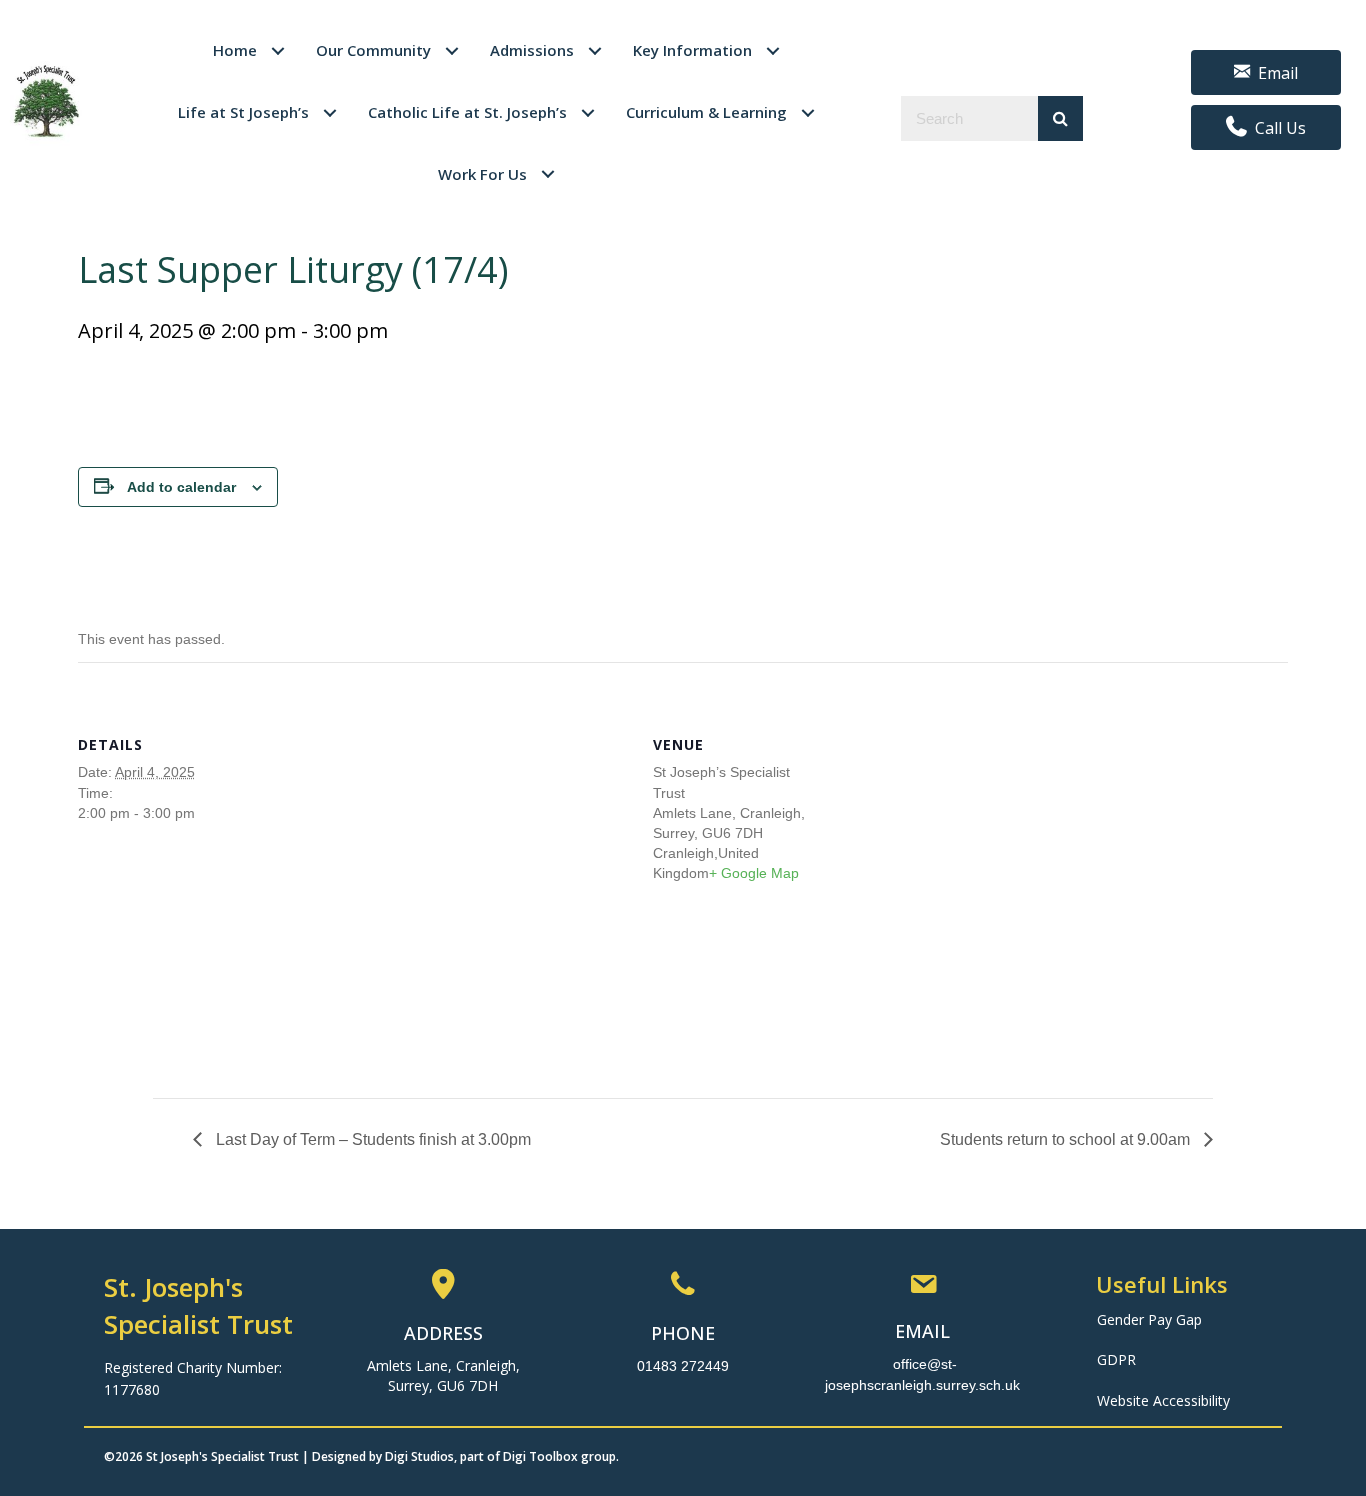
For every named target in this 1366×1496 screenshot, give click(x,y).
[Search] (1060, 118)
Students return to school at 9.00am (1067, 1139)
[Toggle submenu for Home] (278, 50)
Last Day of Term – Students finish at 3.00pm (371, 1139)
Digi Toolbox (540, 1456)
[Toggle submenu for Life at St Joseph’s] (330, 112)
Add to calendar (181, 487)
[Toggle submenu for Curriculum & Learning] (808, 112)
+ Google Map (754, 873)
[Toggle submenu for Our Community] (452, 50)
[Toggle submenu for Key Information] (773, 50)
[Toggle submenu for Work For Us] (548, 174)
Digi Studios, (421, 1456)
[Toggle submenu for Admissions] (595, 50)
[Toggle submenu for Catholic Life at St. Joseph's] (588, 112)
